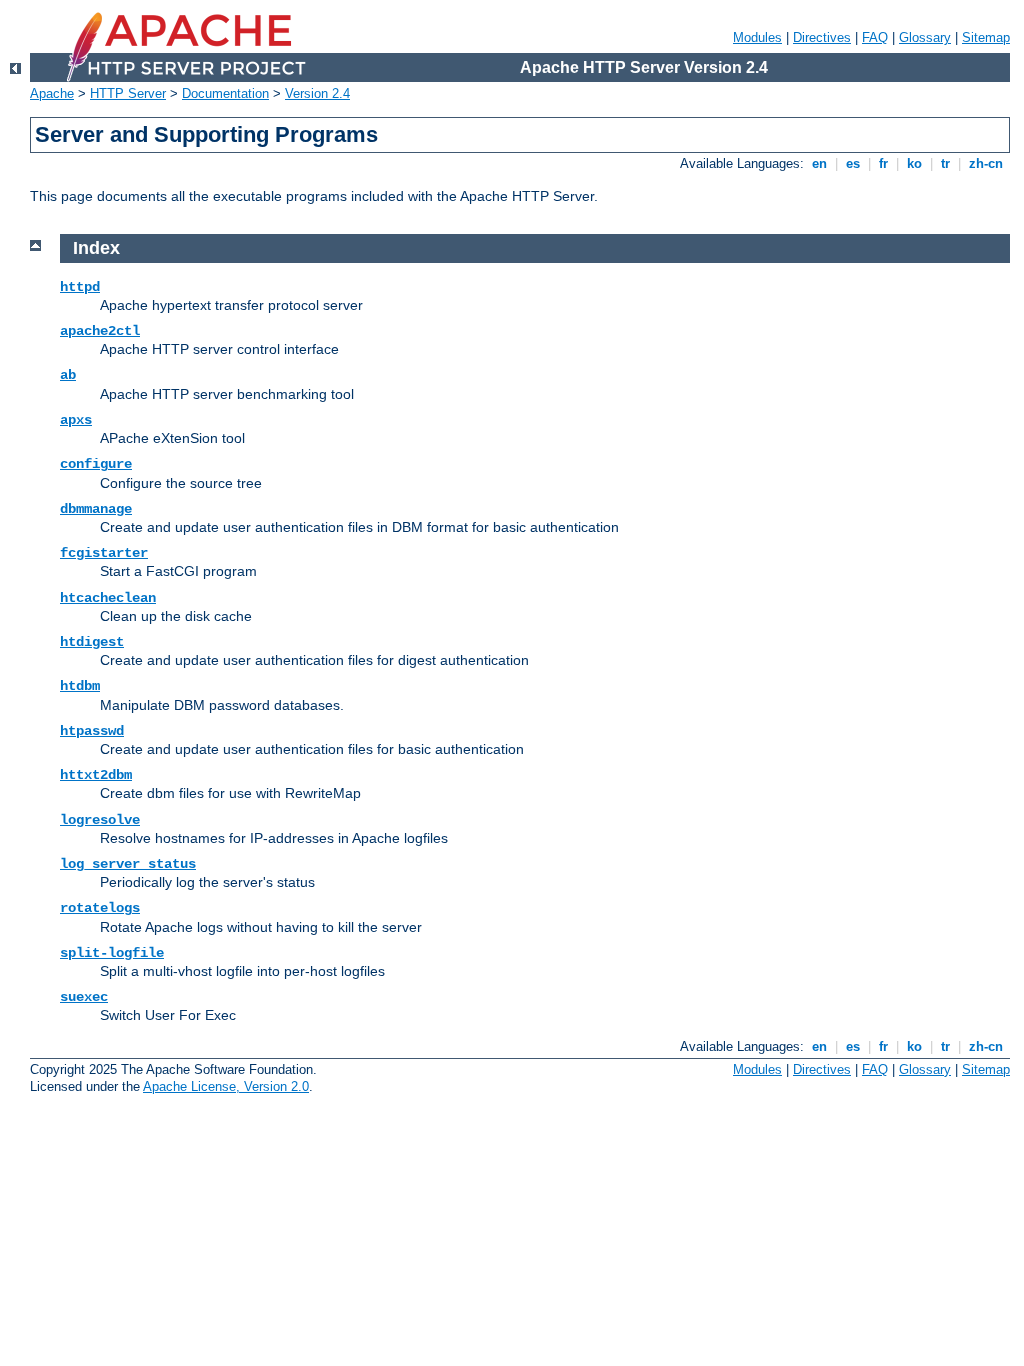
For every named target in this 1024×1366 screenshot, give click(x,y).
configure (96, 464)
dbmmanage (96, 509)
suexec (84, 997)
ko (914, 163)
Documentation (225, 93)
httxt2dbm (96, 775)
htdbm (80, 686)
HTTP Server (128, 93)
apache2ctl (100, 331)
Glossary (925, 37)
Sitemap (986, 37)
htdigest (92, 642)
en (819, 163)
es (853, 163)
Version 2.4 (317, 93)
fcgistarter (104, 553)
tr (945, 163)
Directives (822, 37)
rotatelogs (100, 908)
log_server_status (128, 864)
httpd (80, 287)
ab (68, 375)
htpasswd (92, 731)
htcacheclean (108, 598)
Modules (757, 37)
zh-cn (986, 163)
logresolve (100, 820)
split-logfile (112, 953)
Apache (52, 93)
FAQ (875, 37)
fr (883, 163)
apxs (76, 420)
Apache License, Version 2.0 (226, 1086)
